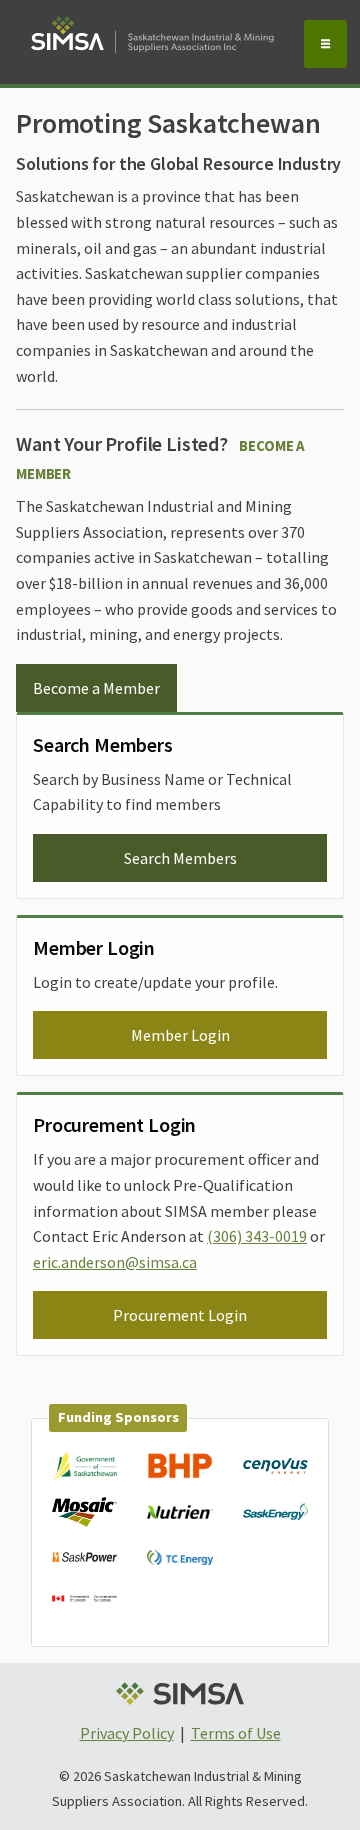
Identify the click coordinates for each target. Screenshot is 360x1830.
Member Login (180, 1035)
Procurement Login (180, 1315)
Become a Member (96, 688)
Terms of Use (236, 1733)
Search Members (180, 858)
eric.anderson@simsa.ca (115, 1262)
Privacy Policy (127, 1733)
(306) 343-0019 (257, 1236)
